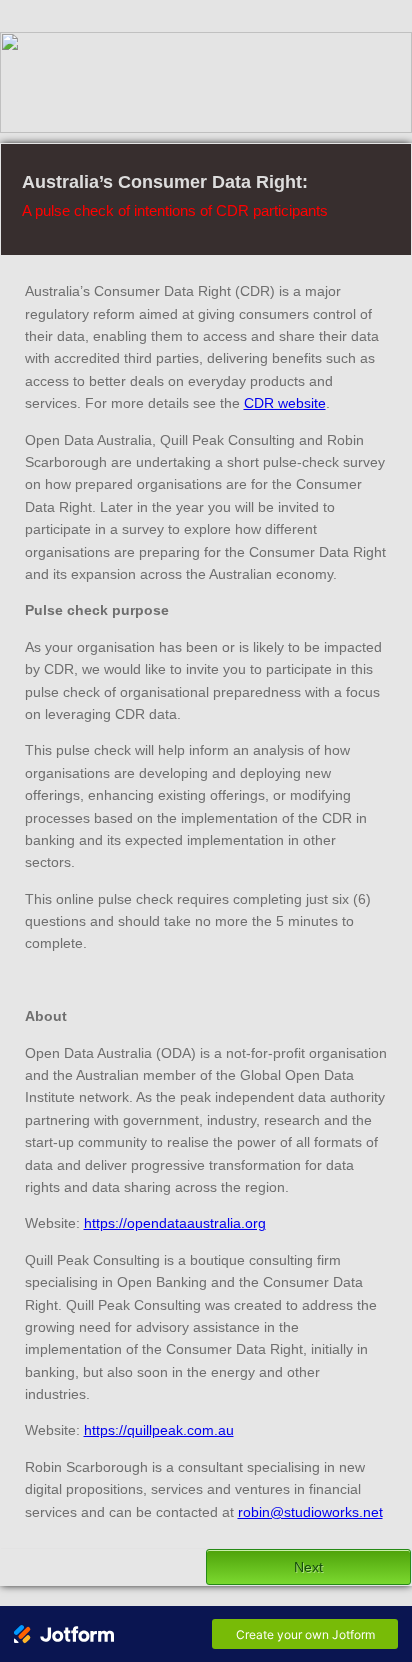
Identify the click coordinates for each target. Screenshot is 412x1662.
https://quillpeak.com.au (159, 1430)
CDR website (285, 403)
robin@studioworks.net (310, 1512)
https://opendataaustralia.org (175, 1223)
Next (308, 1567)
